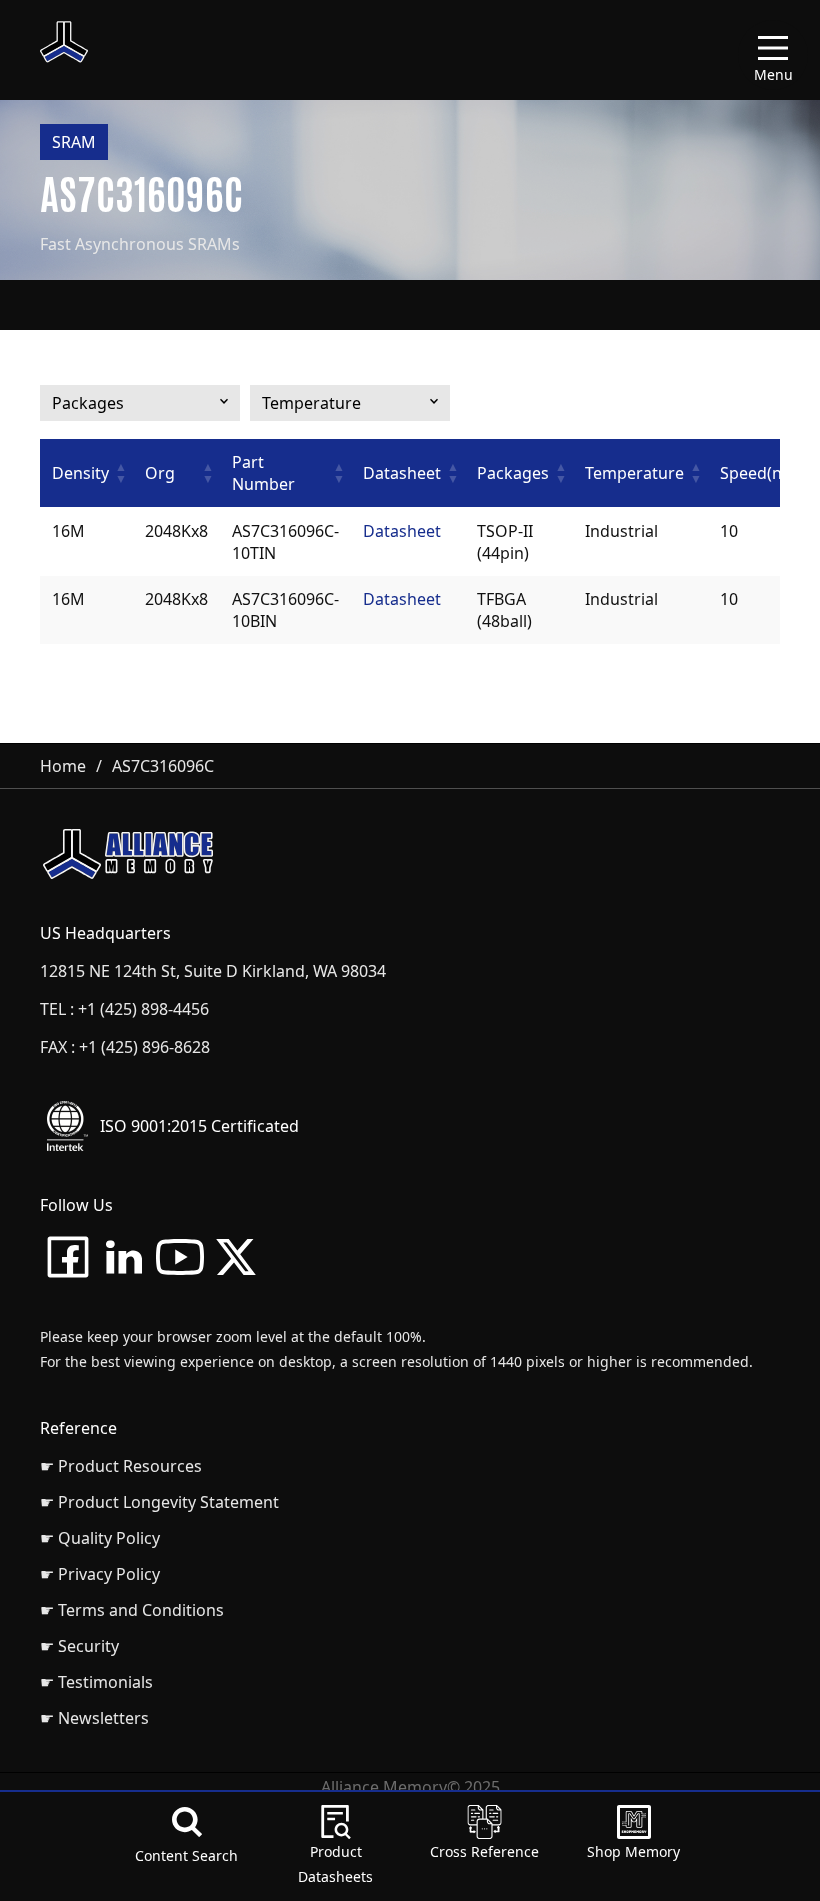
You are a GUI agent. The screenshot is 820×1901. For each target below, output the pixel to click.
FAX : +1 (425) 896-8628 (125, 1047)
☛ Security (79, 1646)
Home (63, 766)
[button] (121, 473)
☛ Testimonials (96, 1682)
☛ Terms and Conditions (132, 1610)
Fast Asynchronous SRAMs (140, 244)
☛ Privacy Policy (100, 1574)
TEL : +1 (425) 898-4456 (124, 1009)
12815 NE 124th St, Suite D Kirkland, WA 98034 (213, 971)
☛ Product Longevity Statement (159, 1502)
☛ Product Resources (121, 1466)
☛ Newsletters (94, 1718)
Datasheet (402, 531)
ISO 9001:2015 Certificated (199, 1126)
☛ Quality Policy (100, 1538)
